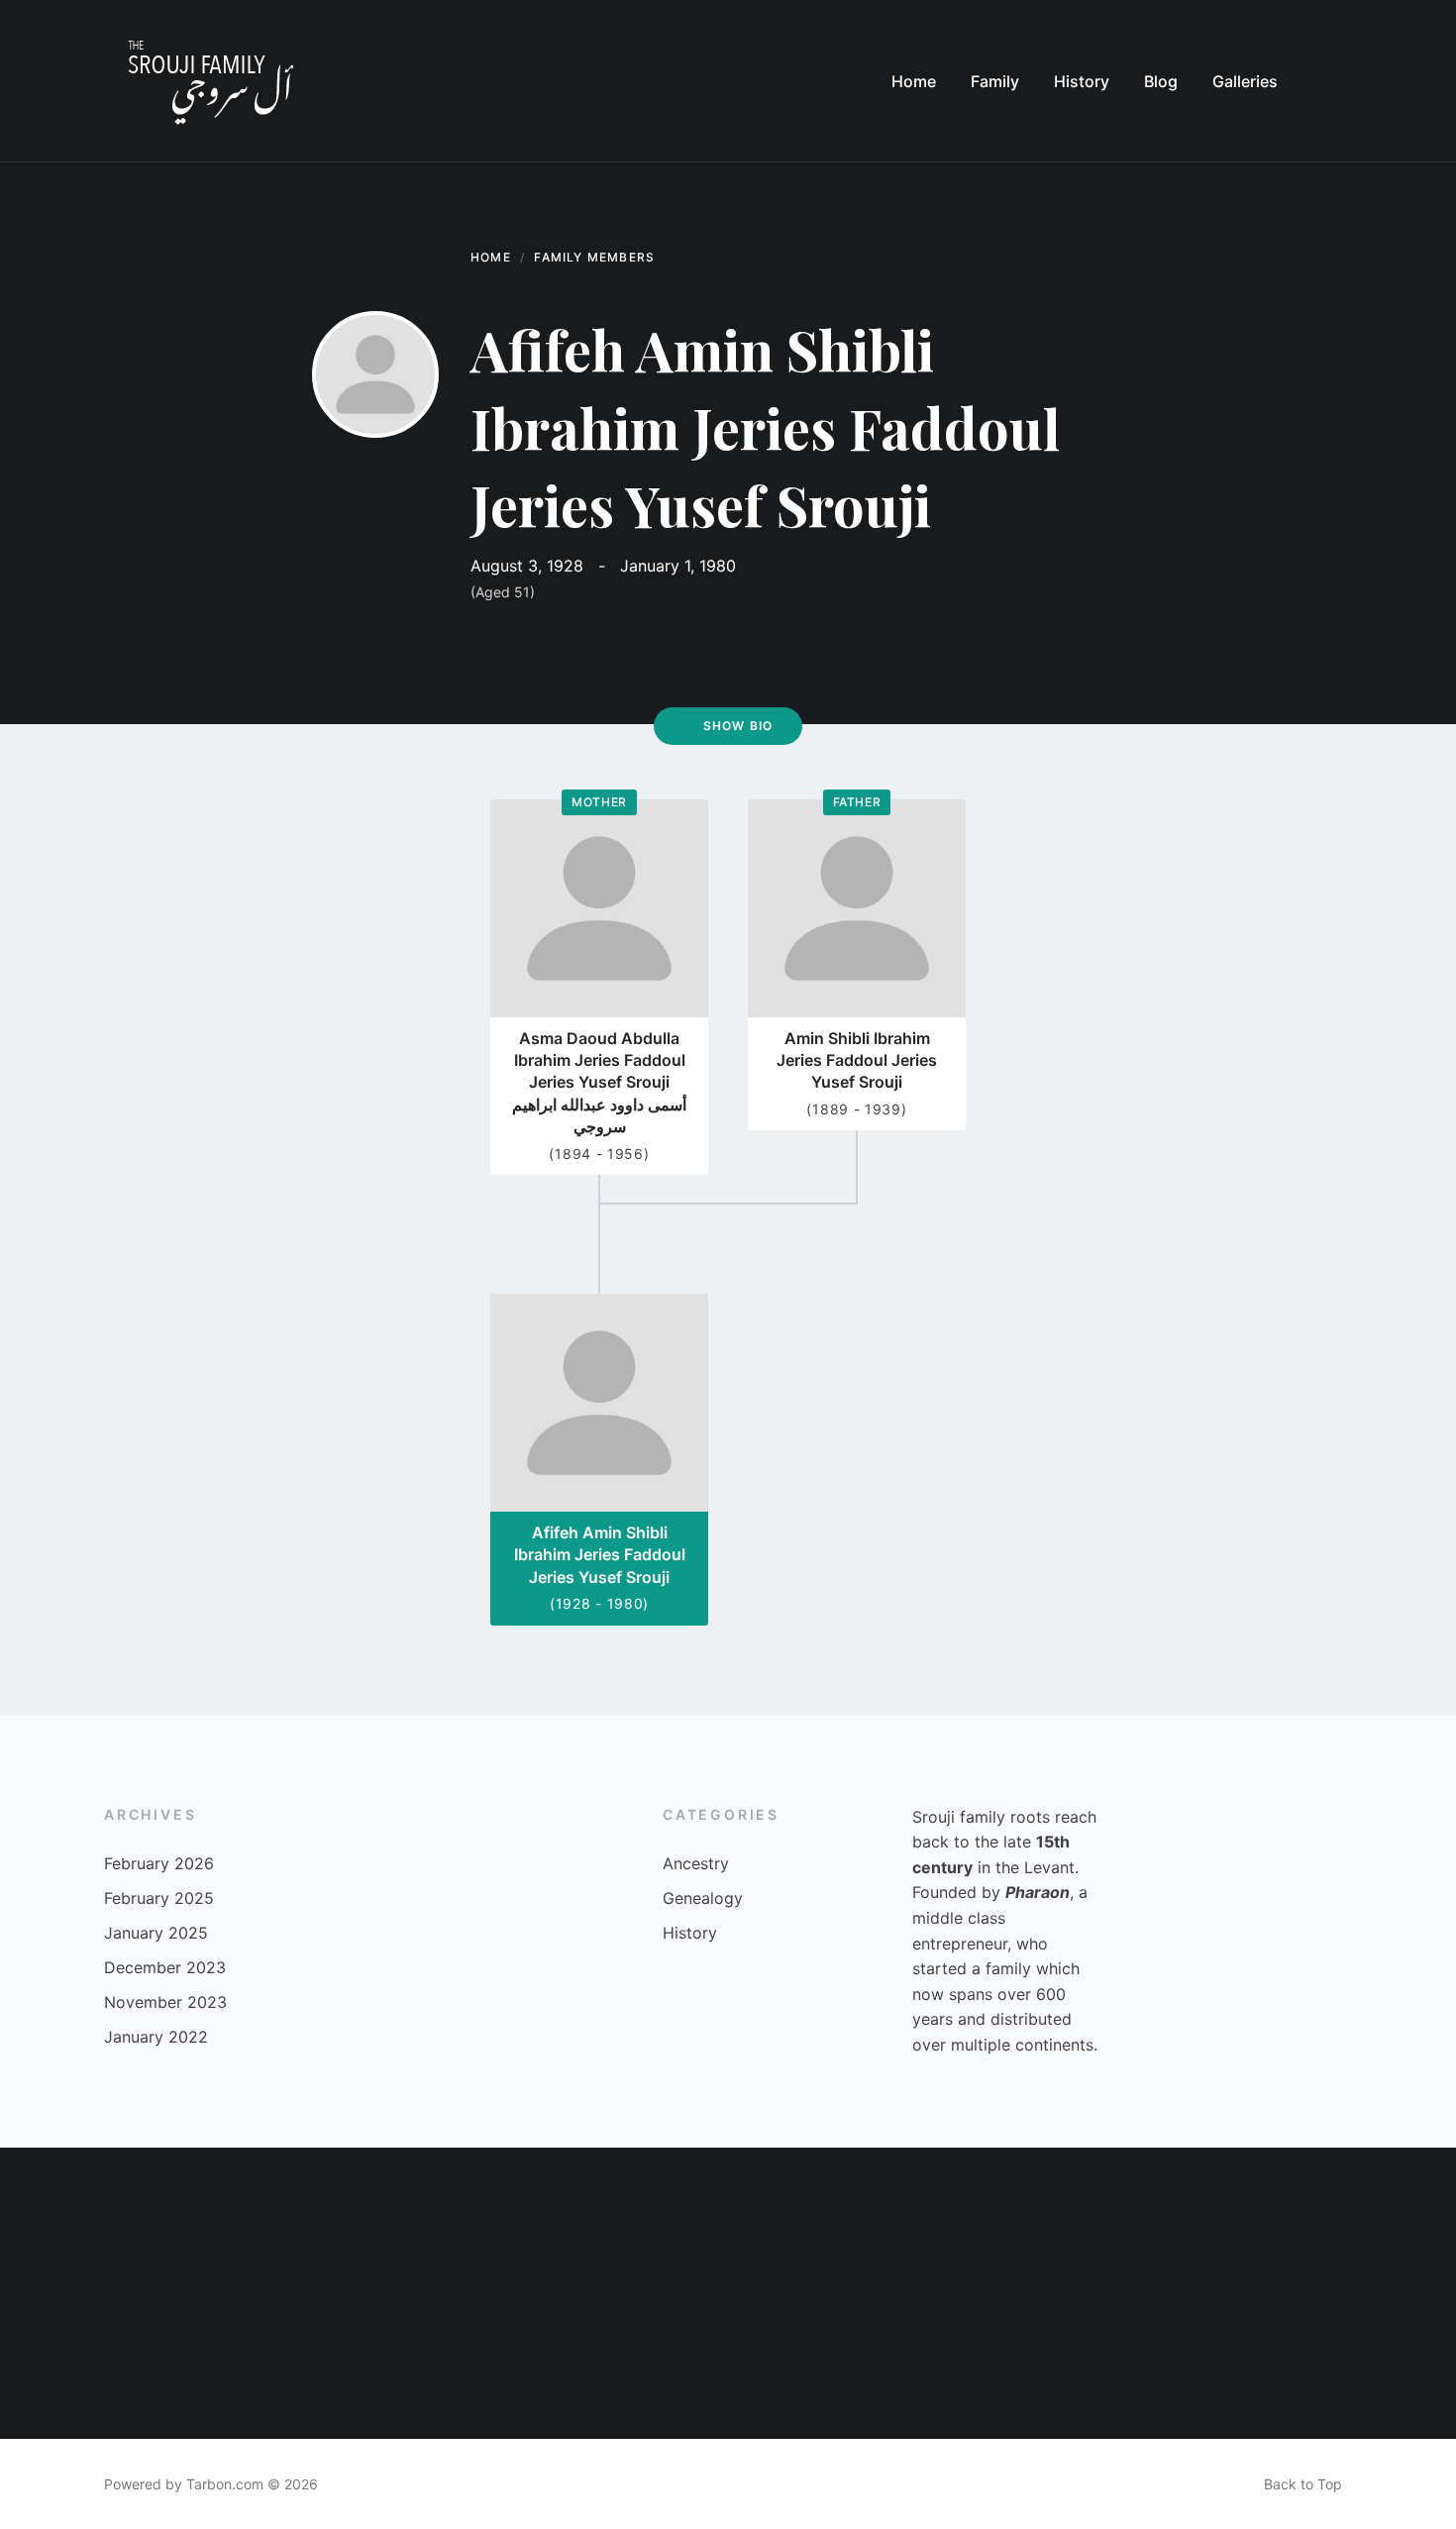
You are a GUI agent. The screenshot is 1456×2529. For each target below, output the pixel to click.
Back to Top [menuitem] (1303, 2484)
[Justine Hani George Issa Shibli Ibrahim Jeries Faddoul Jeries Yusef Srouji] (510, 2366)
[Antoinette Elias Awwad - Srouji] (946, 2220)
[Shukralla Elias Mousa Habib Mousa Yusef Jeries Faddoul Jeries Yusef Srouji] (655, 2366)
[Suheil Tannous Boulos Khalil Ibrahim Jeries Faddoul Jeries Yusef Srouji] (218, 2220)
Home (491, 257)
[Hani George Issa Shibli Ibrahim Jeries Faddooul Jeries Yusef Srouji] (801, 2220)
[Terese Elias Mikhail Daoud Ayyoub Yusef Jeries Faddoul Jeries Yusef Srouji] (801, 2366)
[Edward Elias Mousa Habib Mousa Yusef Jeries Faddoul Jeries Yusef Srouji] (1238, 2220)
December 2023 (165, 1967)
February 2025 (159, 1898)
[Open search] (1332, 81)
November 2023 (165, 2002)
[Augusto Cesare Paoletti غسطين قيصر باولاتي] (1238, 2366)
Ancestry (696, 1863)
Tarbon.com (225, 2484)
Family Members (594, 257)
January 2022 (156, 2037)
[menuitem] (914, 81)
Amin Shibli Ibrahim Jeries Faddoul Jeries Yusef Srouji (857, 1060)
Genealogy (703, 1898)
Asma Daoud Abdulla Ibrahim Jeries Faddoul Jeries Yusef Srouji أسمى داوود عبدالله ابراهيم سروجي (599, 1083)
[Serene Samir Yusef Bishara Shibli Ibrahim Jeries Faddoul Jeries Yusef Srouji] (364, 2220)
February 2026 (159, 1863)
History (690, 1933)
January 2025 (156, 1933)
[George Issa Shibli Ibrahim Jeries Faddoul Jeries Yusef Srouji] (1383, 2220)
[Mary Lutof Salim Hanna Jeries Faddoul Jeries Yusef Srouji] (946, 2366)
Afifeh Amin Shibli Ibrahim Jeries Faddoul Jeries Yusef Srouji (600, 1555)
